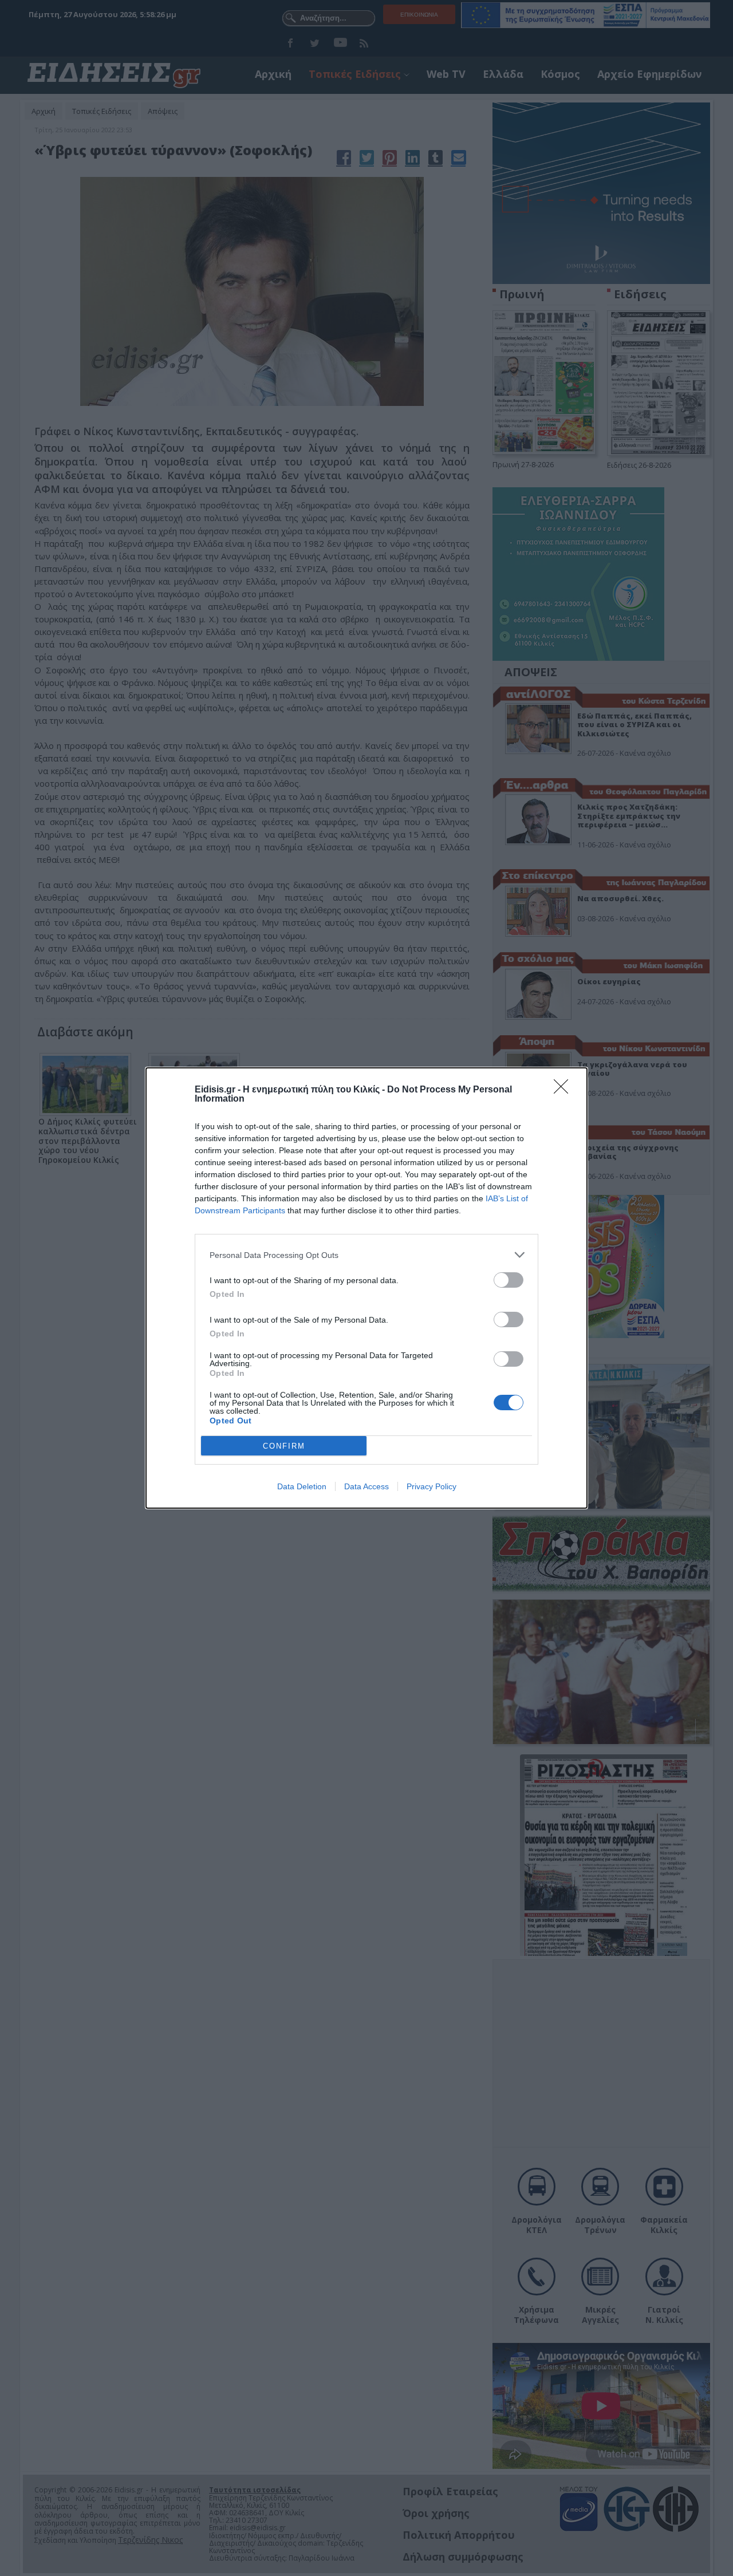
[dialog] (366, 1288)
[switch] (509, 1280)
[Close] (565, 1090)
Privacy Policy (431, 1486)
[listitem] (366, 1255)
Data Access (366, 1486)
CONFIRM (284, 1446)
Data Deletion (302, 1486)
